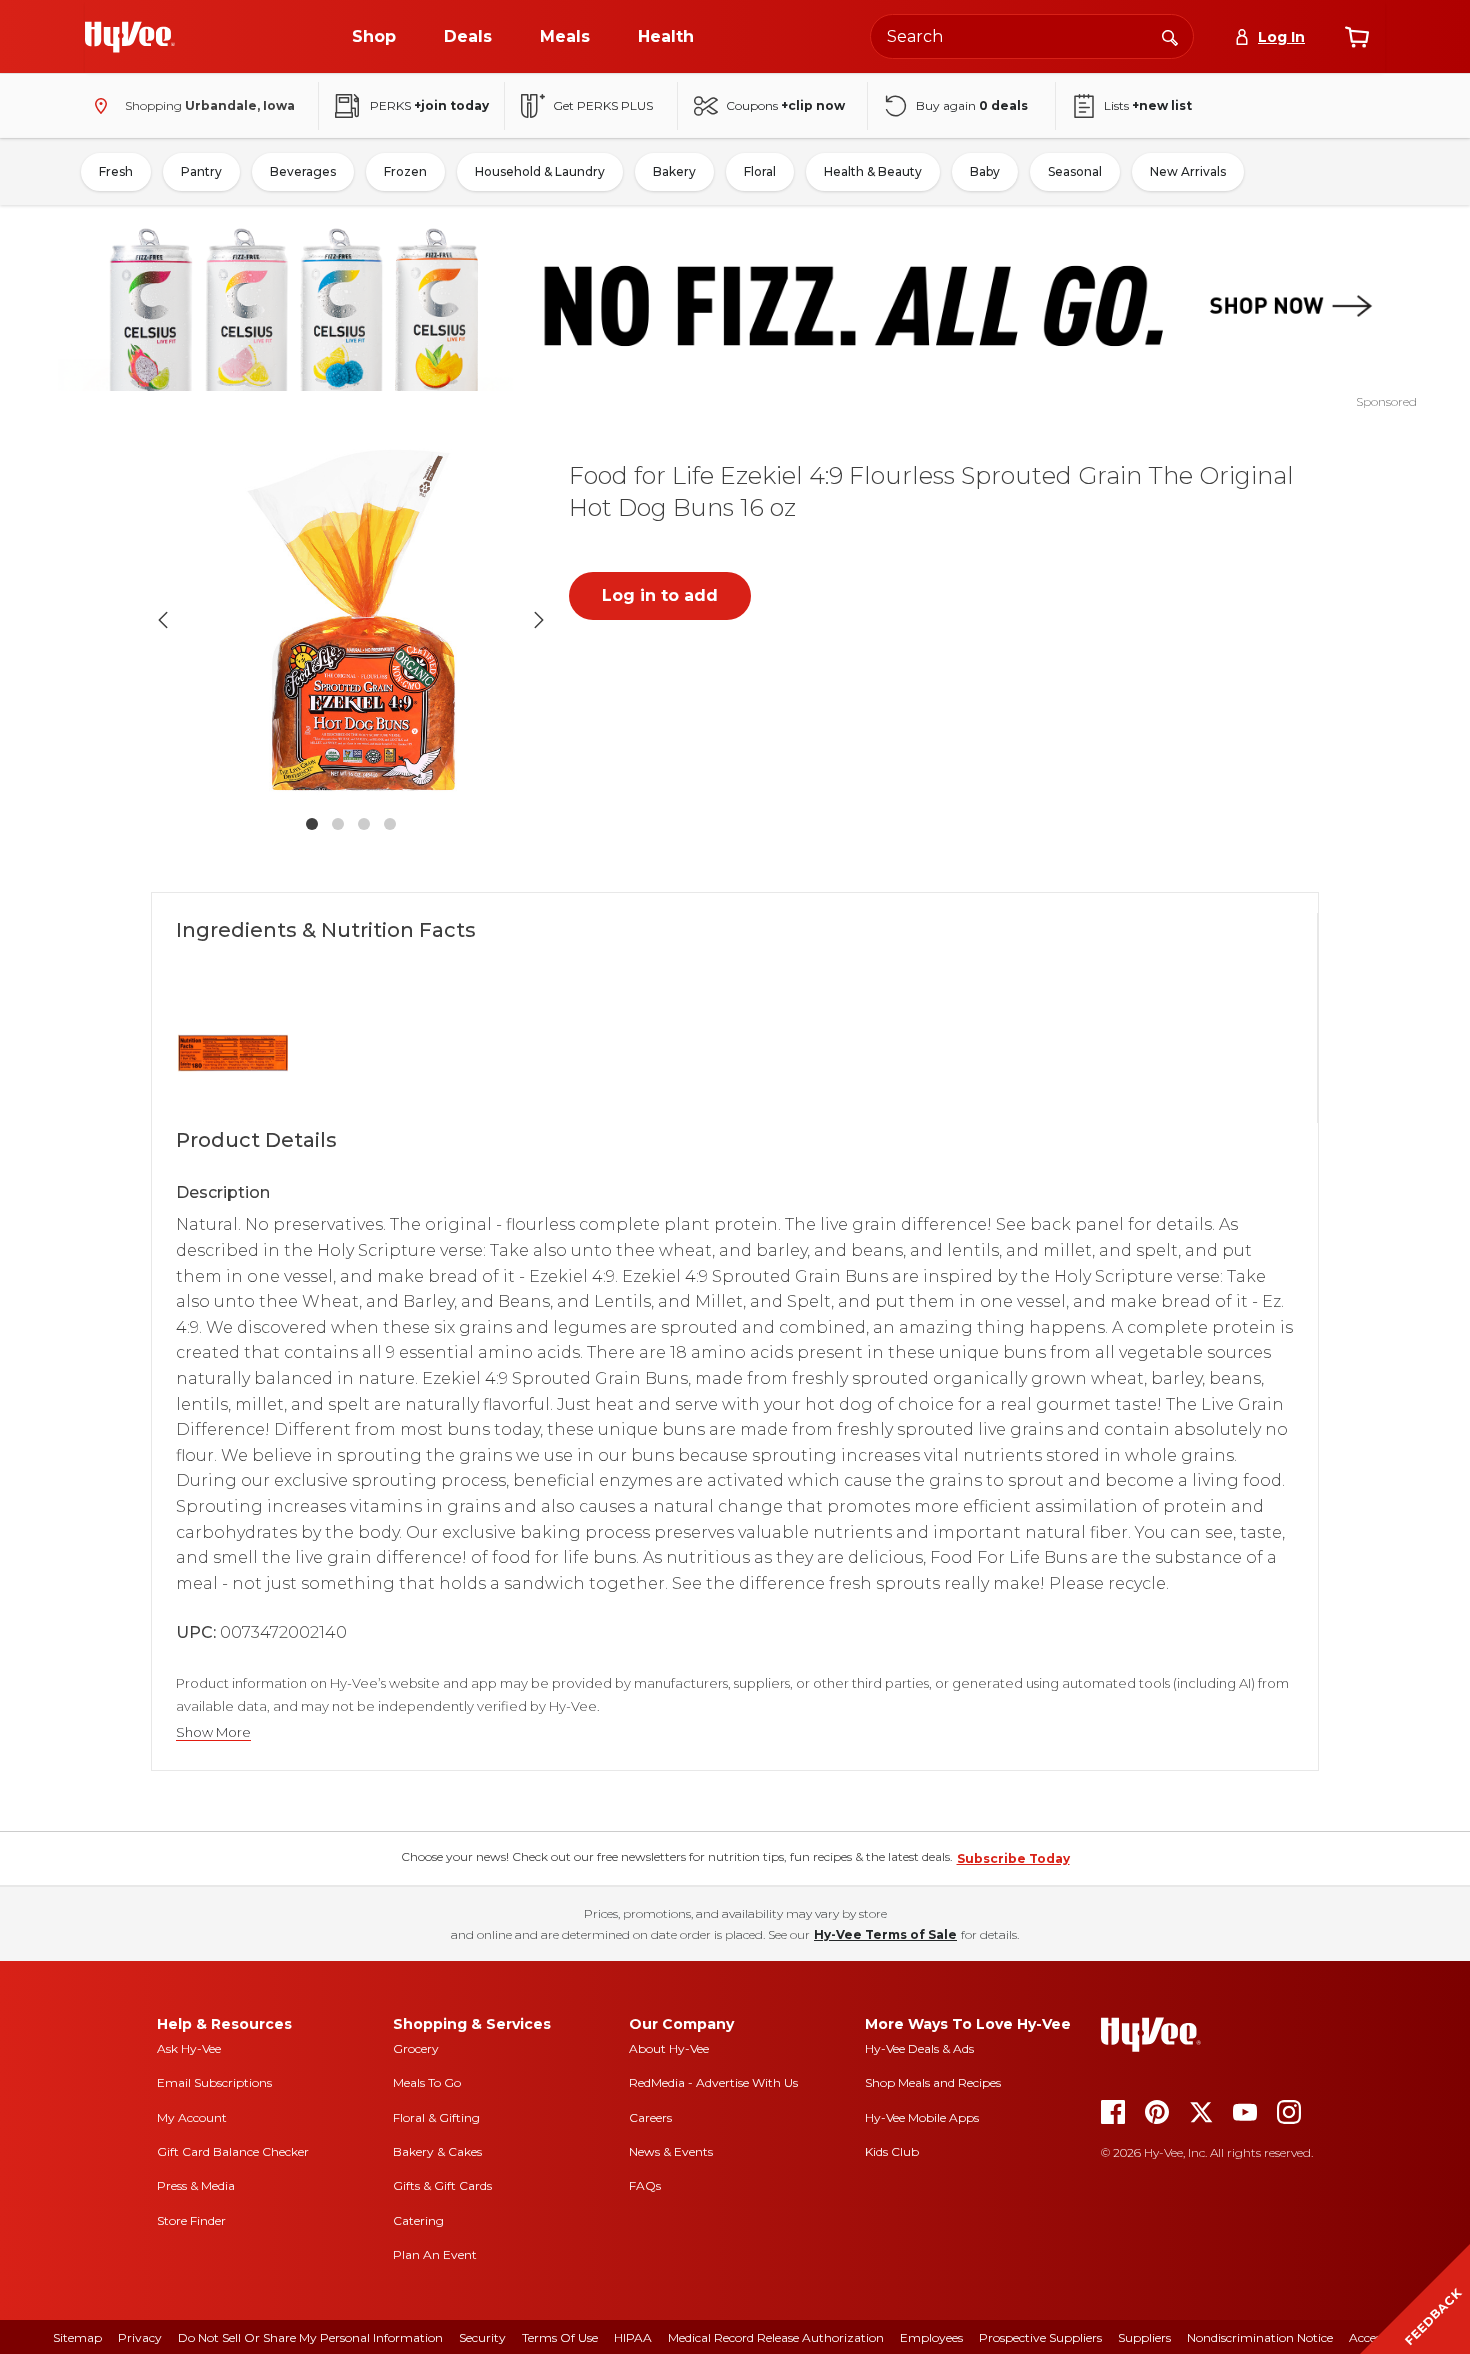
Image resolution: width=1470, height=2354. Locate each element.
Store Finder (191, 2220)
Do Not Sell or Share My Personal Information (310, 2337)
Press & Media (196, 2185)
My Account (192, 2117)
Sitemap (77, 2337)
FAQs (645, 2185)
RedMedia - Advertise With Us (713, 2082)
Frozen (405, 171)
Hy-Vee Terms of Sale (885, 1934)
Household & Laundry (540, 171)
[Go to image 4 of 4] (390, 824)
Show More (213, 1732)
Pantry (201, 171)
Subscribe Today (1013, 1858)
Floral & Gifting (436, 2117)
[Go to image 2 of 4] (338, 824)
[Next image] (539, 620)
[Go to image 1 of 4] (312, 824)
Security (482, 2337)
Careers (650, 2117)
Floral (760, 171)
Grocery (416, 2048)
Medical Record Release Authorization (776, 2337)
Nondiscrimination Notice (1260, 2337)
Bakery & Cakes (437, 2151)
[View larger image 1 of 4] (351, 620)
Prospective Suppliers (1040, 2337)
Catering (418, 2220)
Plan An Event (435, 2254)
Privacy (140, 2337)
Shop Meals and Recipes (933, 2082)
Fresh (116, 171)
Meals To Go (427, 2082)
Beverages (303, 171)
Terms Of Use (560, 2337)
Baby (985, 171)
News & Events (671, 2151)
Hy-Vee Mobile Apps (922, 2117)
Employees (931, 2337)
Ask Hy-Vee (189, 2048)
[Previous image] (163, 620)
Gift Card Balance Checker (233, 2151)
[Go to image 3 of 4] (364, 824)
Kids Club (892, 2151)
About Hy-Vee (669, 2048)
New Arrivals (1188, 171)
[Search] (1170, 36)
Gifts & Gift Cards (442, 2185)
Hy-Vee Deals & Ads (919, 2048)
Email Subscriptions (214, 2082)
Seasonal (1075, 171)
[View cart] (1357, 37)
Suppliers (1144, 2337)
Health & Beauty (873, 171)
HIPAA (633, 2337)
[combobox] (1032, 36)
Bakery (674, 171)
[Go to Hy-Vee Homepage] (130, 37)
